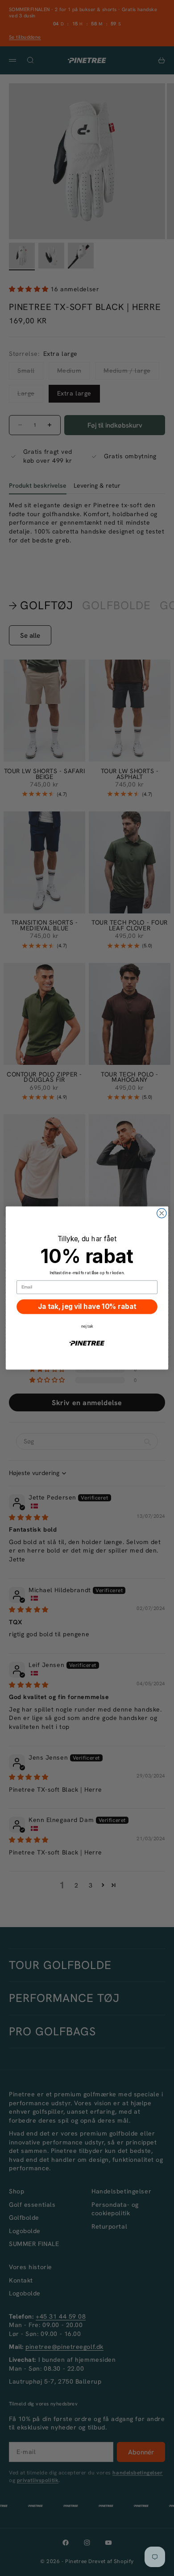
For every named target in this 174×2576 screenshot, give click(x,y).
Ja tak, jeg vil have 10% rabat (87, 1307)
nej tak (87, 1326)
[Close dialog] (162, 1213)
